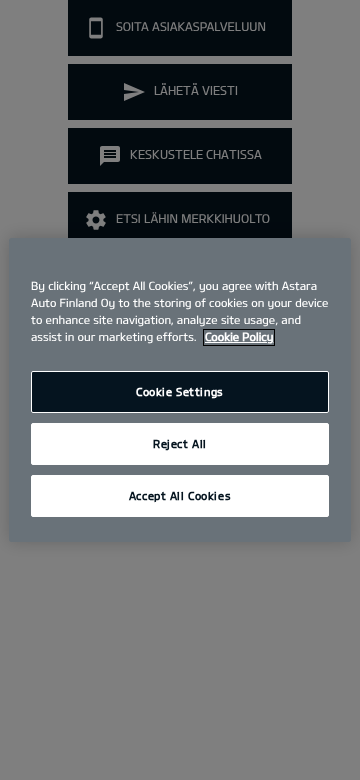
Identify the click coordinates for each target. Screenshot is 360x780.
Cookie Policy (239, 337)
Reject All (180, 443)
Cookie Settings (180, 391)
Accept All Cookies (180, 495)
